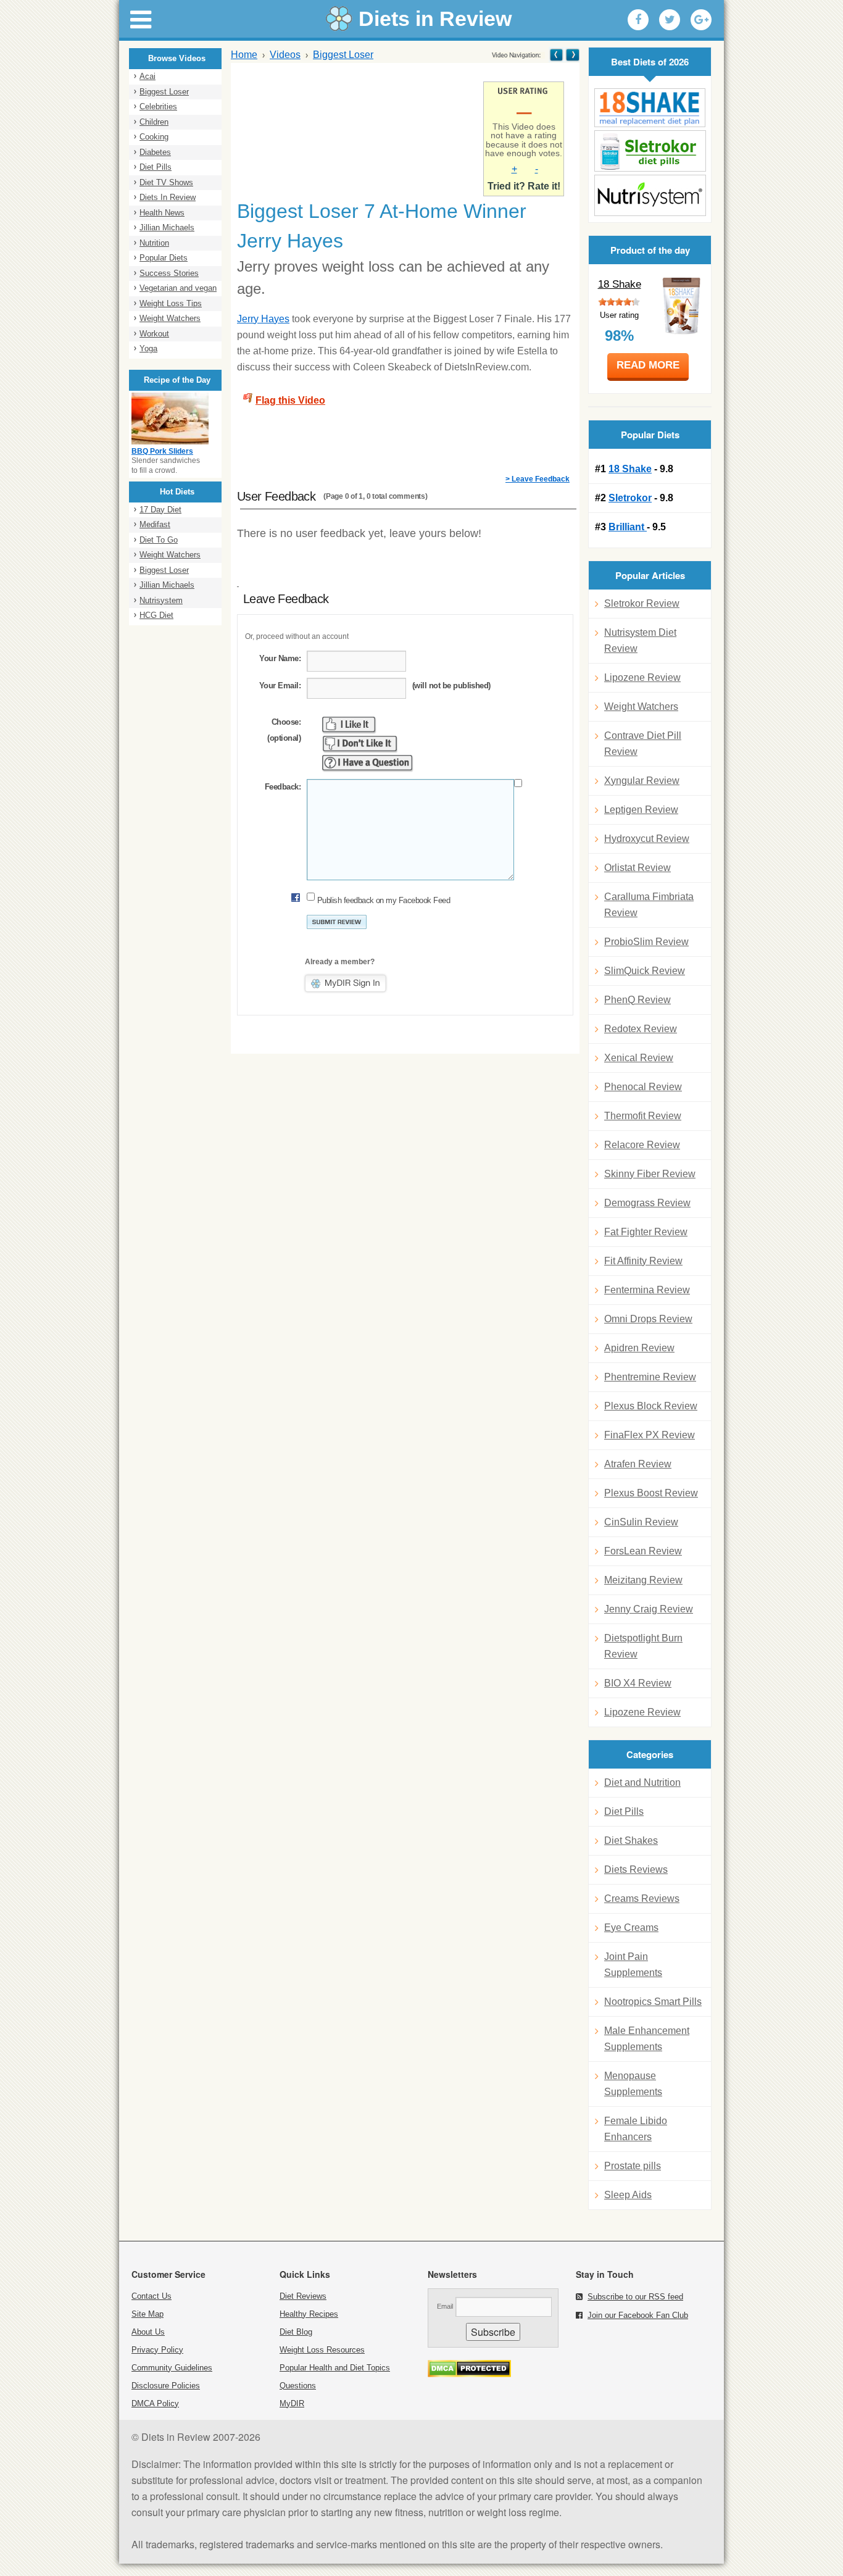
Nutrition (154, 243)
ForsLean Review (643, 1551)
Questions (298, 2386)
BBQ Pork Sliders (162, 451)
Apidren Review (639, 1348)
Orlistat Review (637, 868)
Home (244, 55)
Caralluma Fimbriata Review (649, 905)
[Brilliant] (650, 195)
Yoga (148, 348)
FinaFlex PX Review (650, 1435)
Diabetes (155, 152)
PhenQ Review (637, 1000)
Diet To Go (159, 540)
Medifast (155, 524)
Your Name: (280, 658)
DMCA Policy (155, 2403)
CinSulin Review (641, 1522)
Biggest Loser (164, 92)
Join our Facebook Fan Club (638, 2315)
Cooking (154, 137)
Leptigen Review (641, 810)
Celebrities (158, 106)
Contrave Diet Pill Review (643, 744)
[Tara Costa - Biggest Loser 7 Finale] (556, 55)
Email (445, 2306)
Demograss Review (647, 1203)
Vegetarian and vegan (178, 288)
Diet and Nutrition (642, 1782)
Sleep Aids (628, 2195)
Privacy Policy (157, 2350)
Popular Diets (164, 258)
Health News (162, 213)
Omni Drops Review (648, 1319)
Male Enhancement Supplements (647, 2039)
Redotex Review (641, 1029)
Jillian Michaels (167, 227)
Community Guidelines (172, 2368)
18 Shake (620, 284)
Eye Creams (631, 1928)
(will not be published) (451, 686)
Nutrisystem (161, 600)
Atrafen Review (638, 1464)
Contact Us (152, 2296)
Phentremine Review (650, 1377)
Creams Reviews (642, 1899)
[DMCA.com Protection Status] (469, 2374)
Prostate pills (633, 2166)
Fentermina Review (647, 1290)
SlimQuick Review (645, 971)
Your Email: (280, 686)
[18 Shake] (650, 108)
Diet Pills (156, 167)
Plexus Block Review (651, 1406)
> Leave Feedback (538, 479)
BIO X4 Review (638, 1683)
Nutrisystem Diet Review (640, 640)
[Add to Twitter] (670, 20)
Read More (648, 365)
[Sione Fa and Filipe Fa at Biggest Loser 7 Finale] (572, 55)
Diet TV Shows (166, 182)
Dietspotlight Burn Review (643, 1646)
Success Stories (169, 273)
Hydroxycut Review (647, 839)
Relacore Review (642, 1145)
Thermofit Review (643, 1116)
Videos (285, 55)
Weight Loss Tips (171, 303)
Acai (147, 76)
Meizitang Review (643, 1580)
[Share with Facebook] (638, 20)
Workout (154, 334)
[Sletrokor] (650, 151)
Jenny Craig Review (649, 1609)
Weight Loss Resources (322, 2350)
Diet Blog (296, 2332)
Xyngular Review (642, 781)
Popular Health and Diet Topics (335, 2368)
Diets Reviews (636, 1869)
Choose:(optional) (284, 730)
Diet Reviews (303, 2296)
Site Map (147, 2314)
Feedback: (283, 787)
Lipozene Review (642, 677)
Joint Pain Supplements (633, 1965)
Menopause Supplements (633, 2084)
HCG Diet (156, 615)
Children (154, 122)
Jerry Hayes (263, 319)
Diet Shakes (631, 1840)
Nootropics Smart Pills (653, 2002)
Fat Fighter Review (646, 1232)
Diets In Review (168, 197)
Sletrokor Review (642, 603)
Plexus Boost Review (651, 1493)
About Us (148, 2332)
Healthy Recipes (309, 2314)
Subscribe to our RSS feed (635, 2297)
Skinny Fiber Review (650, 1174)
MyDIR (292, 2403)
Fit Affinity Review (643, 1261)
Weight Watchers (170, 318)
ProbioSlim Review (646, 942)
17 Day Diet (160, 510)
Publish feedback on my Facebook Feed (384, 900)
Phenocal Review (643, 1087)
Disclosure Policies (166, 2386)
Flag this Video (290, 400)
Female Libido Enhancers (636, 2129)
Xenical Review (639, 1058)
